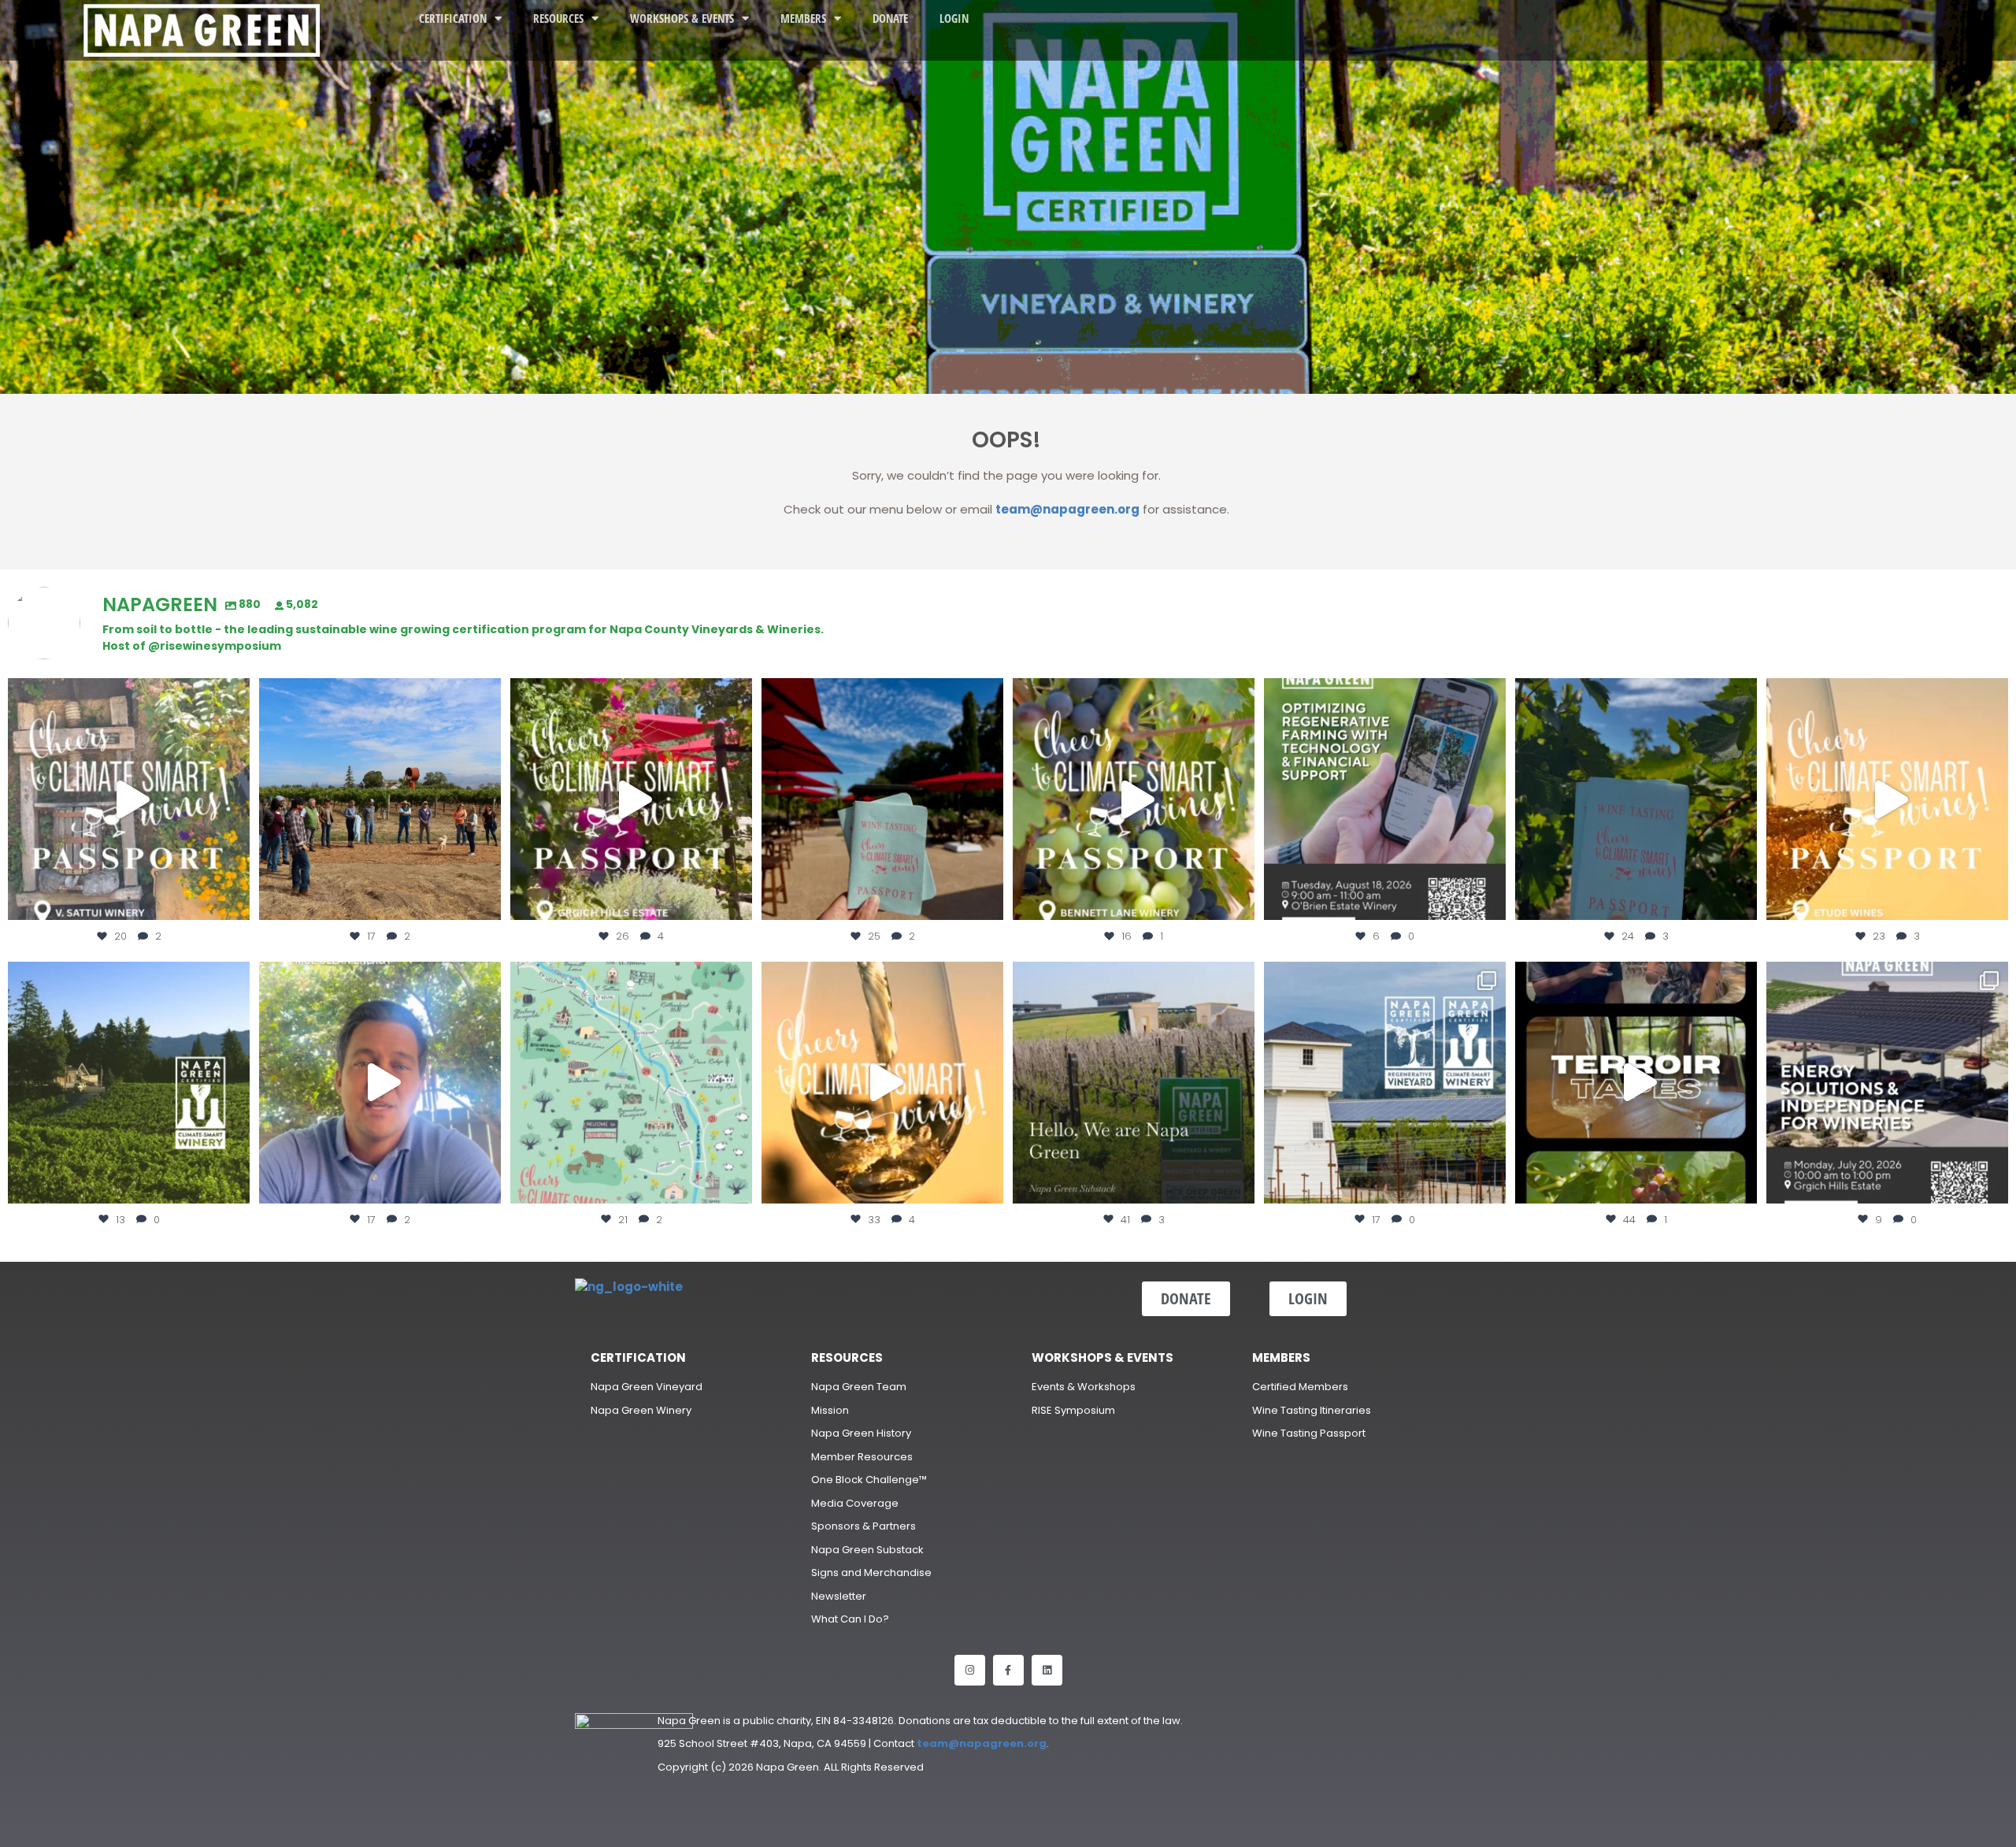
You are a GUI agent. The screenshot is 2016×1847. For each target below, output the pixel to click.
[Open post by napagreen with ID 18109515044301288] (1636, 1083)
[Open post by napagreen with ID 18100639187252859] (882, 799)
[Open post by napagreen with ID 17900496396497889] (1385, 1083)
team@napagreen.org (1067, 509)
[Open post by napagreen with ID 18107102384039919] (882, 1083)
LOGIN (954, 18)
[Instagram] (970, 1670)
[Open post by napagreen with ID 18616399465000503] (129, 799)
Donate (890, 18)
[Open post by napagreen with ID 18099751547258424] (631, 799)
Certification (453, 18)
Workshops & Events (682, 18)
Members (803, 18)
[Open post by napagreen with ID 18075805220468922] (129, 1083)
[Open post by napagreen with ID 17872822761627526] (1385, 799)
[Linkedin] (1047, 1670)
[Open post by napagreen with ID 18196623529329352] (1134, 799)
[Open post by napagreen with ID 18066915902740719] (1636, 799)
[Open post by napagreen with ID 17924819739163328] (631, 1083)
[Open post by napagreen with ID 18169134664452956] (380, 1083)
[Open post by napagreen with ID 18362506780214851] (1134, 1083)
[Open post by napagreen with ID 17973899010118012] (1887, 1083)
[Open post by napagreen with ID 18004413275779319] (380, 799)
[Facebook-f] (1008, 1670)
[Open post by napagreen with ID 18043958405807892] (1887, 799)
